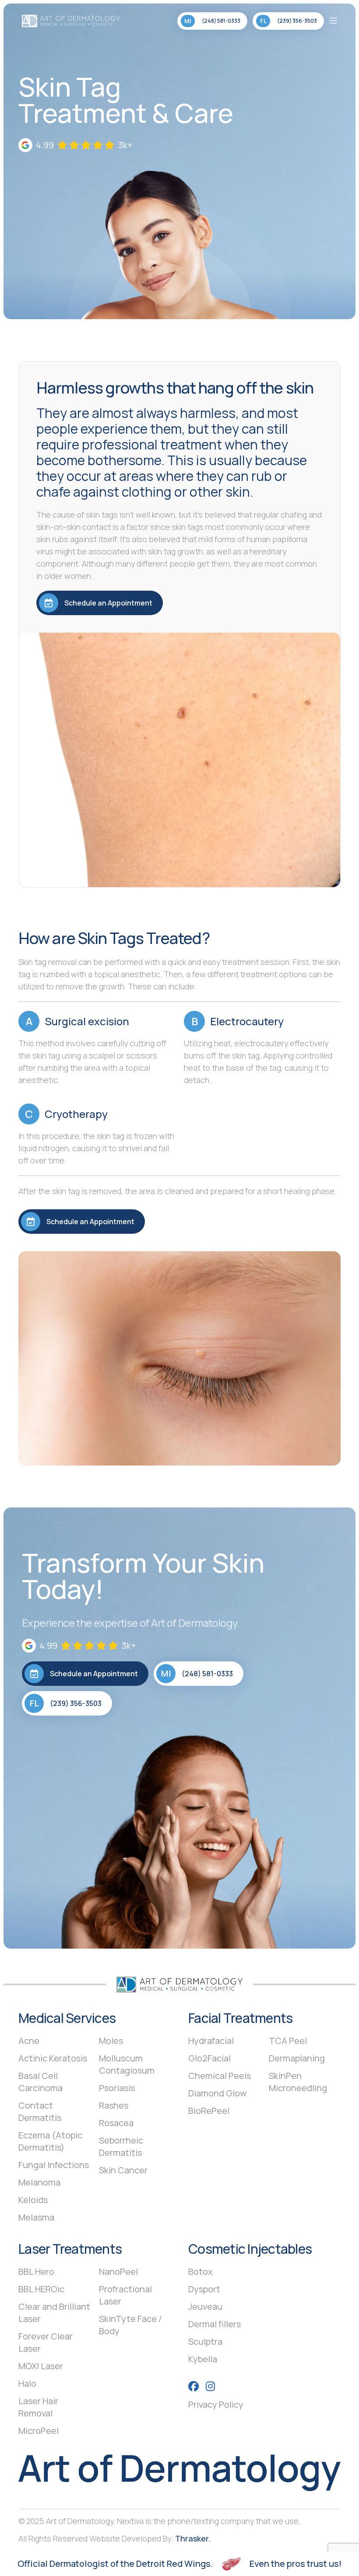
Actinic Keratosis (53, 2058)
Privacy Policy (216, 2404)
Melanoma (39, 2182)
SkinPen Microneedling (298, 2082)
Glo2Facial (209, 2058)
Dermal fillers (215, 2324)
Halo (27, 2383)
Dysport (204, 2289)
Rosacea (116, 2123)
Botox (201, 2271)
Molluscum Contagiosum (127, 2064)
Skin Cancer (123, 2170)
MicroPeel (39, 2431)
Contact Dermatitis (40, 2111)
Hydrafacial (211, 2041)
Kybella (203, 2359)
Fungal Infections (54, 2165)
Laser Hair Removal (38, 2407)
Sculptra (205, 2341)
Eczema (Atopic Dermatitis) (50, 2141)
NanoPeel (118, 2271)
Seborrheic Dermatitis (121, 2146)
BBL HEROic (41, 2289)
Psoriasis (117, 2088)
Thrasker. (193, 2538)
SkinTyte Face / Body (130, 2325)
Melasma (36, 2217)
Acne (29, 2041)
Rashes (114, 2105)
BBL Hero (36, 2271)
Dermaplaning (297, 2058)
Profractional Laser (125, 2295)
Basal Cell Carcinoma (40, 2082)
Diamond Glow (217, 2093)
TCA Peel (288, 2041)
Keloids (33, 2200)
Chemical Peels (220, 2076)
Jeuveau (205, 2306)
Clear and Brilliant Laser (54, 2313)
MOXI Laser (41, 2366)
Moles (111, 2041)
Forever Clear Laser (46, 2342)
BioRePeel (209, 2111)
